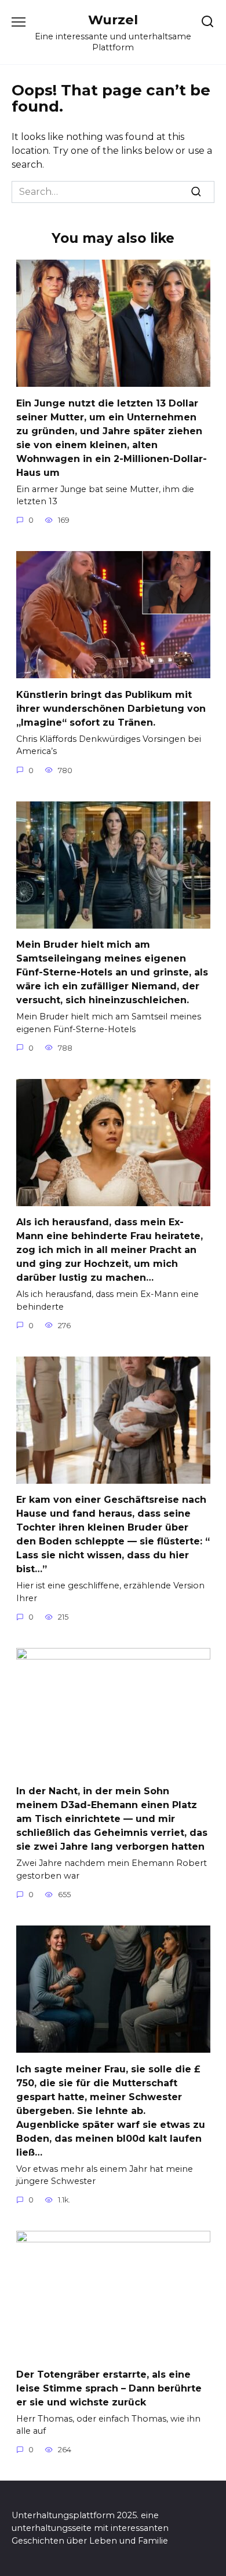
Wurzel (113, 20)
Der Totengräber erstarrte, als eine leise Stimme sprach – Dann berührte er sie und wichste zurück (109, 2388)
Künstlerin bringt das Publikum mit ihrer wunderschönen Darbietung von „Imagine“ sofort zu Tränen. (111, 708)
